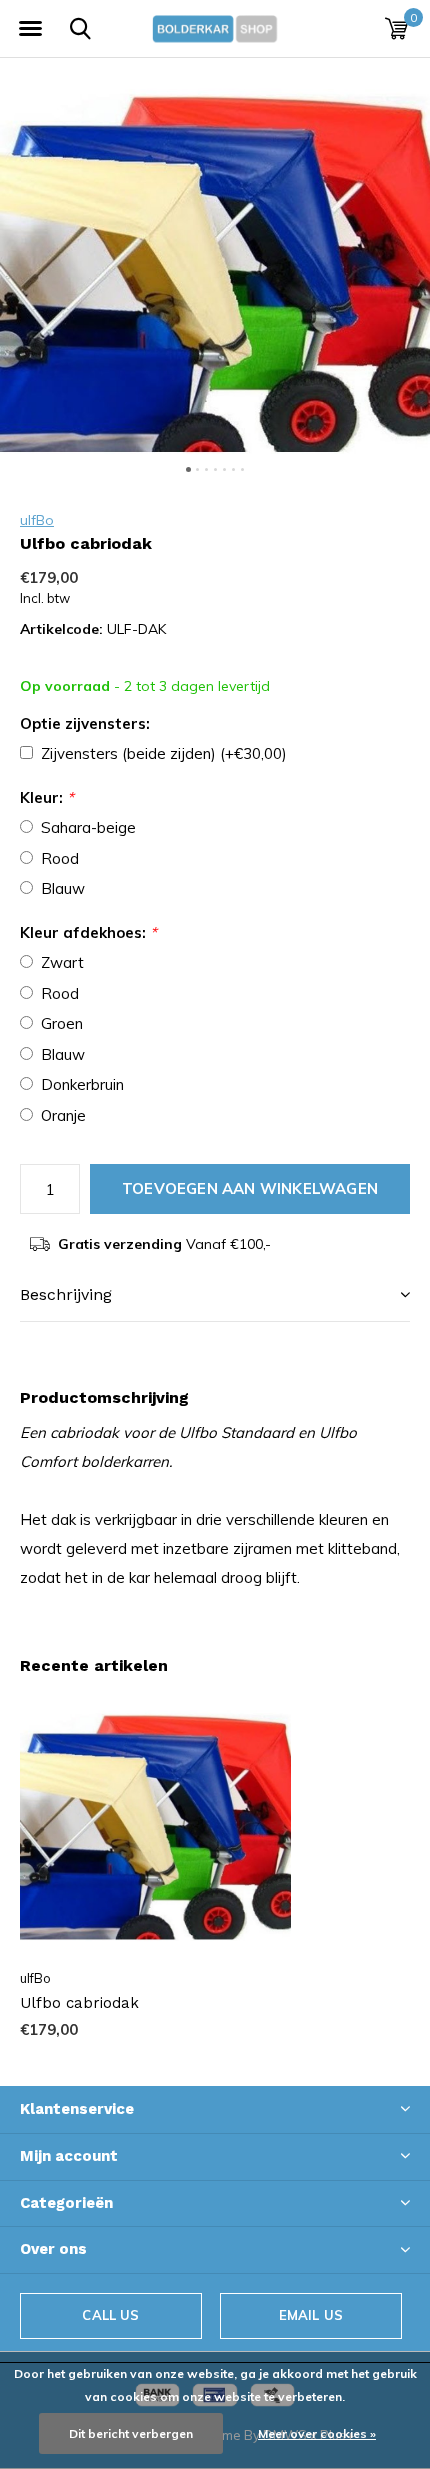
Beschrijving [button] (66, 1294)
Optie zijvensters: (85, 723)
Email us (311, 2315)
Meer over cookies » (317, 2433)
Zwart (62, 962)
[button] (30, 29)
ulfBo (37, 520)
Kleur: (47, 797)
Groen (62, 1023)
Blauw (63, 888)
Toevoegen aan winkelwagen (250, 1188)
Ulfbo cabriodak (79, 2003)
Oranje (63, 1115)
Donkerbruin (82, 1084)
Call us (110, 2315)
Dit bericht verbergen (131, 2433)
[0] (396, 28)
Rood (60, 858)
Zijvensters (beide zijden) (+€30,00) (164, 753)
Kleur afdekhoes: (88, 932)
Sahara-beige (88, 827)
